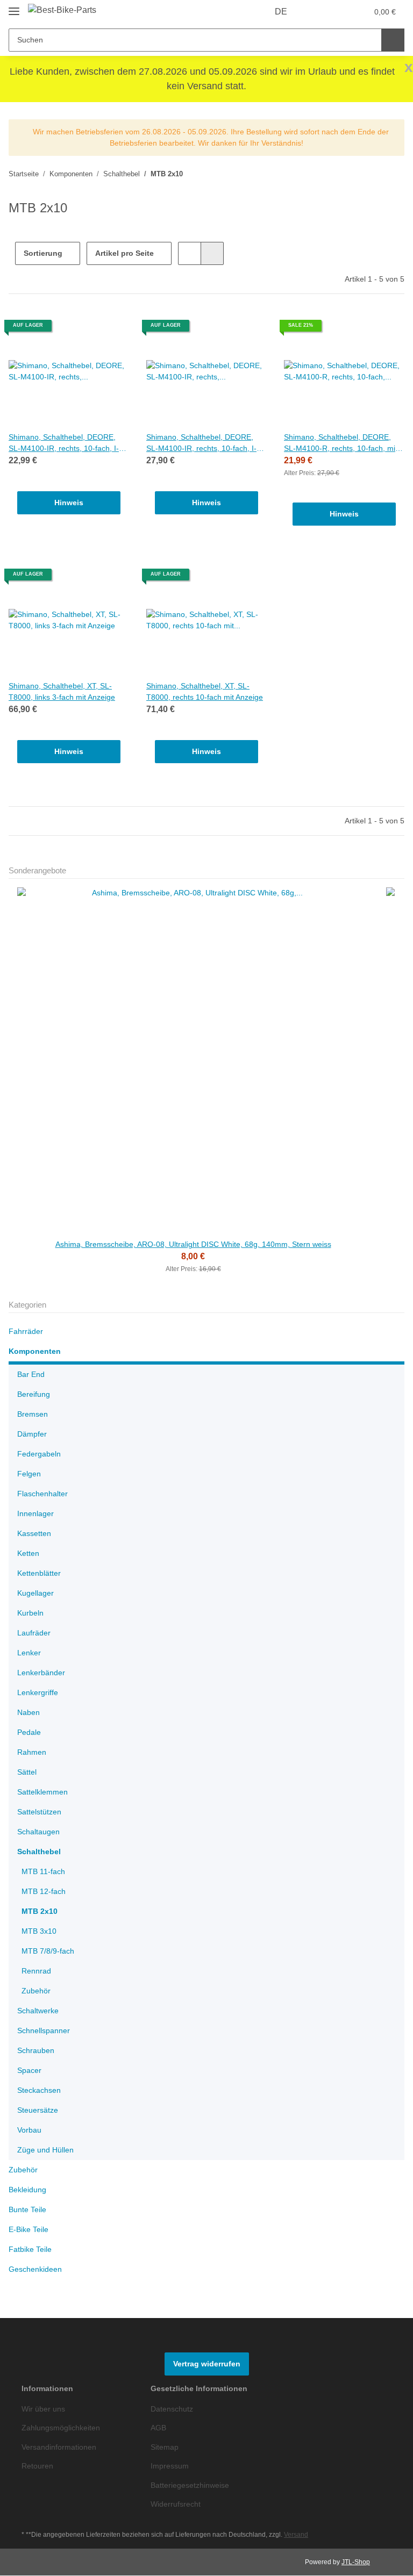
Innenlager (37, 1514)
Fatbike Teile (31, 2250)
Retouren (38, 2467)
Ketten (29, 1554)
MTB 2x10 (39, 1912)
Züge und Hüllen (47, 2151)
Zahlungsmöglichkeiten (63, 2428)
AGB (158, 2428)
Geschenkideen (36, 2270)
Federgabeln (40, 1455)
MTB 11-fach (44, 1872)
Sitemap (165, 2448)
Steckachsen (40, 2091)
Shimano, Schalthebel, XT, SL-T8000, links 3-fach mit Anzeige (64, 692)
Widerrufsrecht (178, 2505)
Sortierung (43, 253)
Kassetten (35, 1534)
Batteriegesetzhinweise (193, 2485)
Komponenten (35, 1352)
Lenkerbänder (42, 1673)
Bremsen (33, 1415)
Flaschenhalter (44, 1494)
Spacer (30, 2071)
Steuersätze (38, 2111)
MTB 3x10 (39, 1932)
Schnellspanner (45, 2031)
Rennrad (37, 1972)
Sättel (27, 1773)
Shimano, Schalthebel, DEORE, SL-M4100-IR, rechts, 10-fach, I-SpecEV (64, 443)
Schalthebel (39, 1852)
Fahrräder (27, 1332)
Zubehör (37, 1992)
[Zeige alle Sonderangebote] (401, 871)
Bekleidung (29, 2190)
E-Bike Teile (29, 2230)
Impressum (171, 2467)
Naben (29, 1713)
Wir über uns (45, 2410)
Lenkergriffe (39, 1693)
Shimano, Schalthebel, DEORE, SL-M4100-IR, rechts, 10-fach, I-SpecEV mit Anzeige (201, 443)
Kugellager (37, 1594)
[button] (317, 12)
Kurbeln (32, 1614)
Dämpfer (33, 1435)
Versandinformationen (62, 2448)
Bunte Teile (29, 2210)
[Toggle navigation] (14, 7)
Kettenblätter (41, 1574)
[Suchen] (393, 40)
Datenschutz (173, 2410)
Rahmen (32, 1753)
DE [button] (282, 12)
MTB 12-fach (44, 1892)
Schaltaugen (40, 1832)
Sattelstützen (41, 1813)
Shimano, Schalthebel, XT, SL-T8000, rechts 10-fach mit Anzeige (199, 692)
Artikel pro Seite (126, 253)
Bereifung (35, 1395)
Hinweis (69, 503)
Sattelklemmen (44, 1793)
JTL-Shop (357, 2562)
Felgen (29, 1474)
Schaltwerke (39, 2011)
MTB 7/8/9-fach (49, 1952)
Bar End (31, 1375)
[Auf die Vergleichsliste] (83, 329)
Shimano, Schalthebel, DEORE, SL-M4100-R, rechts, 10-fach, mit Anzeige (341, 443)
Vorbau (30, 2131)
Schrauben (37, 2051)
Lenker (29, 1653)
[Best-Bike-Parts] (63, 10)
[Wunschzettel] (339, 12)
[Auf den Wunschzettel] (111, 329)
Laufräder (35, 1634)
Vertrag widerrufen (206, 2365)
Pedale (29, 1733)
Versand (302, 2535)
